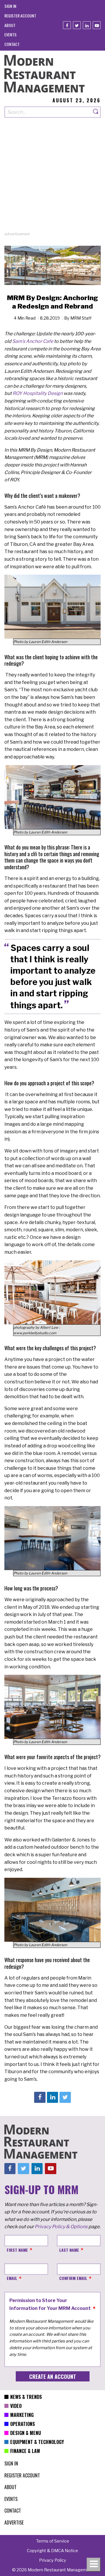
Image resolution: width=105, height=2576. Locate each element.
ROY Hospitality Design (38, 393)
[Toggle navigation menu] (94, 2565)
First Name (17, 2250)
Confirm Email (73, 2278)
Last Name (69, 2250)
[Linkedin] (87, 25)
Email (12, 2278)
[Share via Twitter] (65, 2097)
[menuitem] (10, 6)
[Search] (96, 112)
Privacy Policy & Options (61, 2227)
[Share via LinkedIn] (52, 2097)
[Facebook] (67, 25)
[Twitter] (77, 25)
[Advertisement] (52, 179)
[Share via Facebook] (40, 2097)
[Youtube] (97, 25)
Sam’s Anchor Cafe (33, 341)
